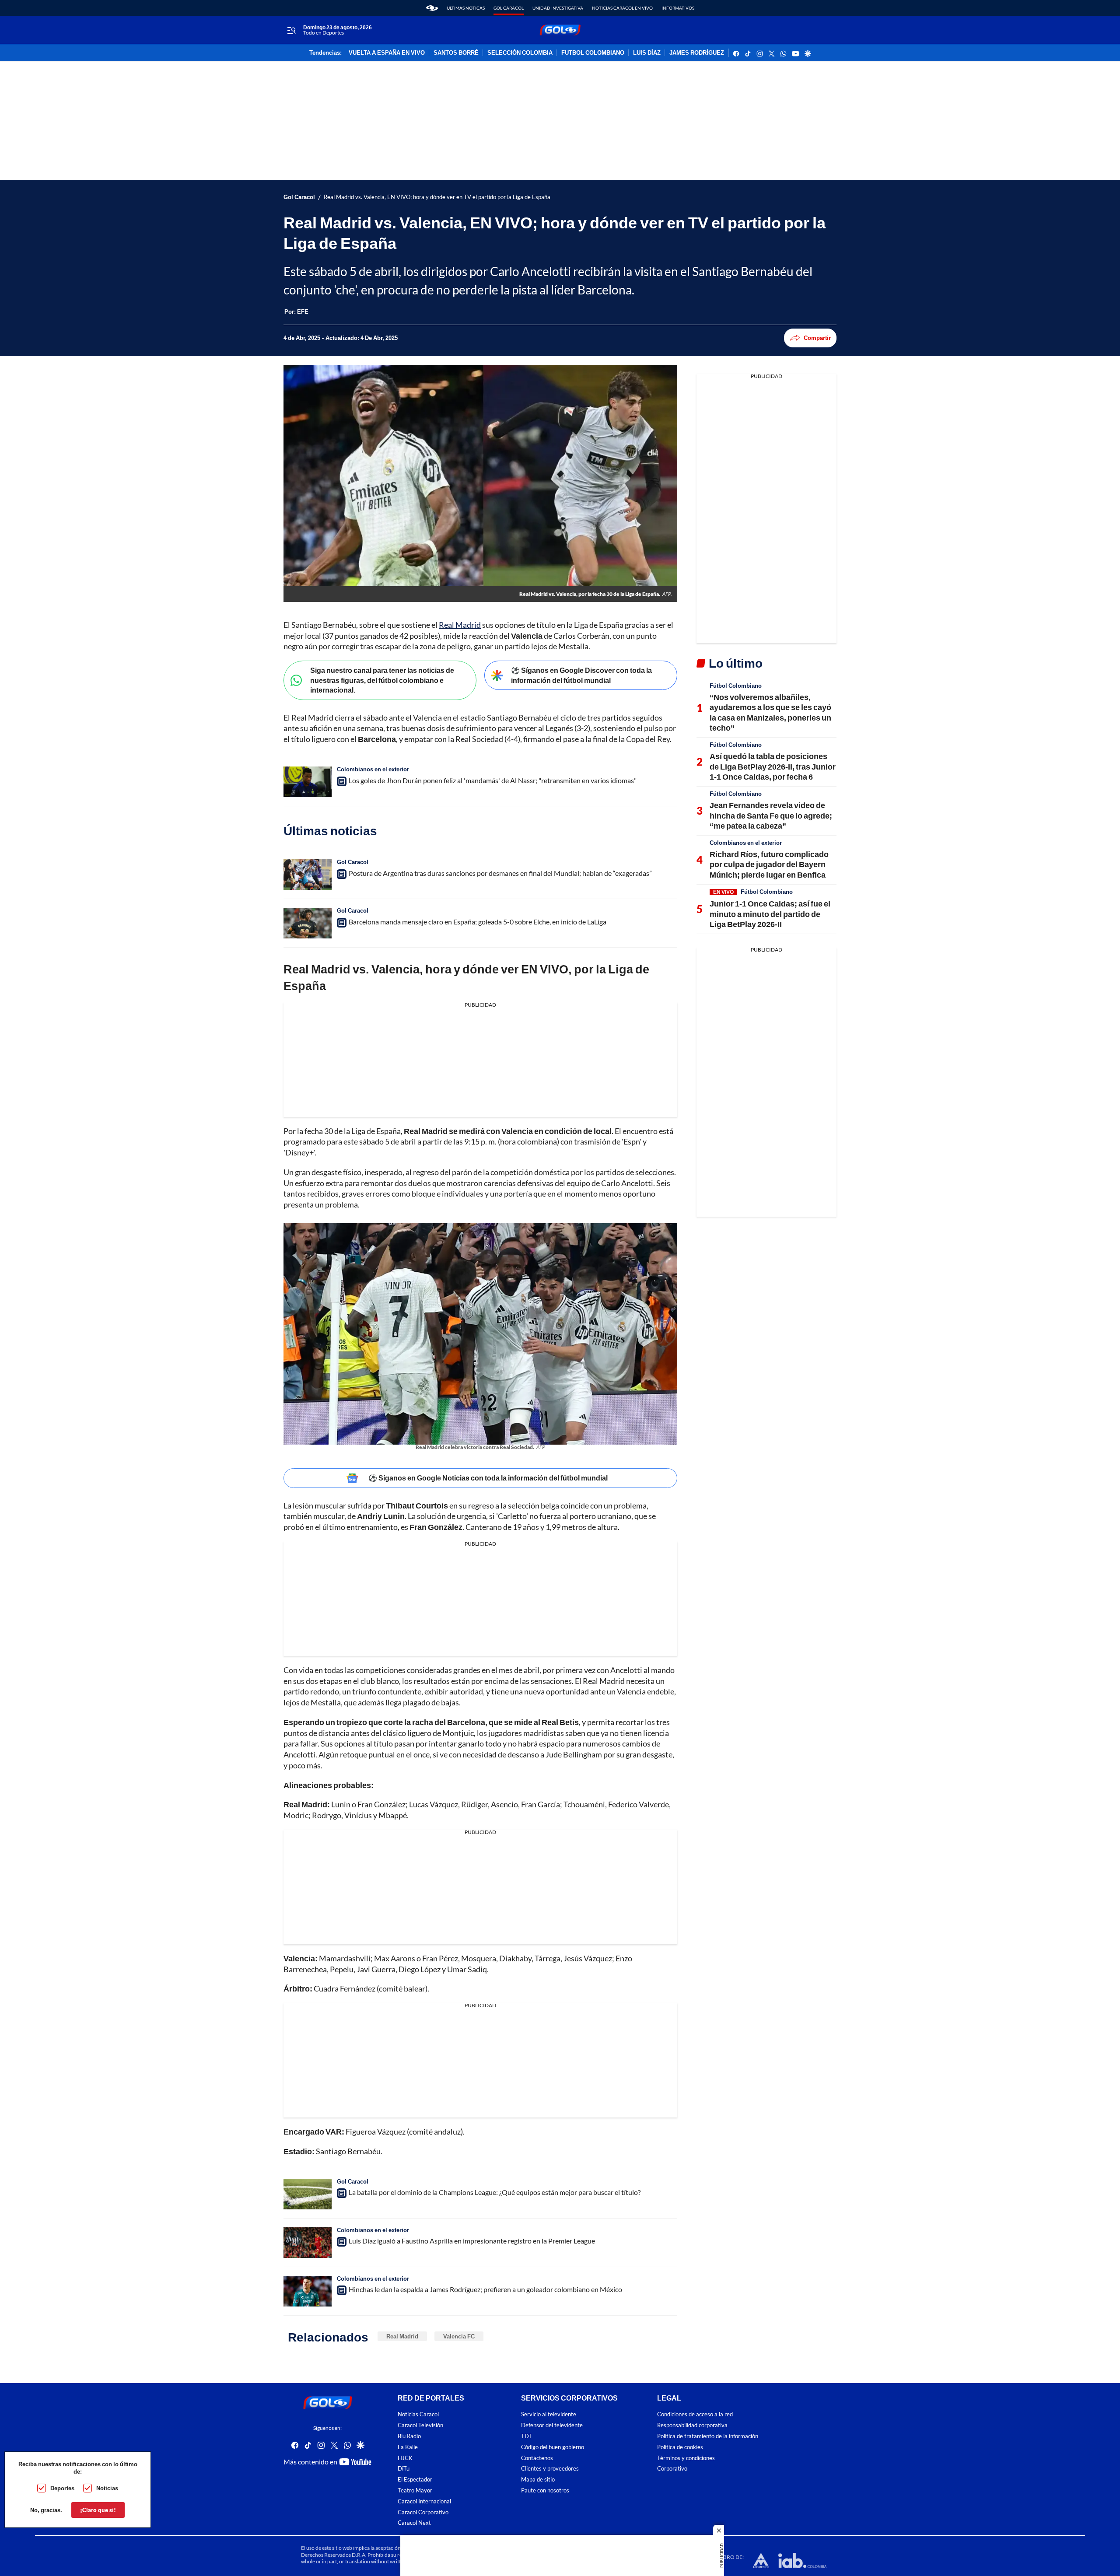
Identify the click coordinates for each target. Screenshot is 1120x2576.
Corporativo (672, 2469)
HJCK (405, 2458)
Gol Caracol (509, 8)
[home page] (432, 8)
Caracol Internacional (424, 2501)
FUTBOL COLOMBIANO (593, 53)
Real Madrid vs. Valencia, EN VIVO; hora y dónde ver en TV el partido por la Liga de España (437, 197)
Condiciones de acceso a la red (695, 2415)
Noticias (107, 2488)
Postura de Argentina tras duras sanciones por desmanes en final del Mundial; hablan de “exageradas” (500, 873)
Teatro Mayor (415, 2490)
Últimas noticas (466, 8)
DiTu (404, 2469)
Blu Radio (409, 2436)
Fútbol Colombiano (736, 686)
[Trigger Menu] (291, 30)
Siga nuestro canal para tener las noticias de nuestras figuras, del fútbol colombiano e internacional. (382, 680)
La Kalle (408, 2447)
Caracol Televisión (420, 2426)
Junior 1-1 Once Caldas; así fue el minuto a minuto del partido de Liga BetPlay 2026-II (770, 914)
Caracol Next (414, 2523)
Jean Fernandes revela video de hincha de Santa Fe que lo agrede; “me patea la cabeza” (771, 815)
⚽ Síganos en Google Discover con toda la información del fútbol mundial (581, 675)
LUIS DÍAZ (647, 53)
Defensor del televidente (552, 2426)
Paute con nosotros (545, 2490)
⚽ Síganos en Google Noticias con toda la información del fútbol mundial (488, 1478)
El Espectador (415, 2480)
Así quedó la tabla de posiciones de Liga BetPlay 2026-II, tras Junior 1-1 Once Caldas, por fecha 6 (773, 766)
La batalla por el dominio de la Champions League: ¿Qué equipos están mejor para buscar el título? (495, 2192)
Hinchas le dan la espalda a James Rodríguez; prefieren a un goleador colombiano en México (485, 2289)
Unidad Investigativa (558, 8)
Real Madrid (460, 625)
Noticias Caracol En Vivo (622, 8)
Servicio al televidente (549, 2415)
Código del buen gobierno (553, 2447)
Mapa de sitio (538, 2480)
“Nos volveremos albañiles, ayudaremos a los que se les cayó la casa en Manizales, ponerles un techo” (770, 712)
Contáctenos (537, 2458)
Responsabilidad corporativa (692, 2426)
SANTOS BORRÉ (456, 53)
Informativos (678, 8)
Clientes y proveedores (550, 2469)
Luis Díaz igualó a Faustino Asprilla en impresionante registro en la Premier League (472, 2241)
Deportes (62, 2488)
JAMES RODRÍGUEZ (697, 53)
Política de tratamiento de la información (708, 2436)
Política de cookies (680, 2447)
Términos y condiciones (686, 2458)
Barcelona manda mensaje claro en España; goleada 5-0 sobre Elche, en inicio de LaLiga (478, 922)
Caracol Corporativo (423, 2512)
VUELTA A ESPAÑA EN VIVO (387, 53)
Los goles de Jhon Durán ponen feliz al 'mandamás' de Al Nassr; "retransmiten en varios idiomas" (493, 780)
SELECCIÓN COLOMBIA (520, 53)
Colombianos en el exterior (373, 769)
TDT (527, 2436)
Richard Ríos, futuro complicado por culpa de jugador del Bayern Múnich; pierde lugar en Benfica (769, 864)
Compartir (817, 338)
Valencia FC (459, 2336)
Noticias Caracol (418, 2415)
